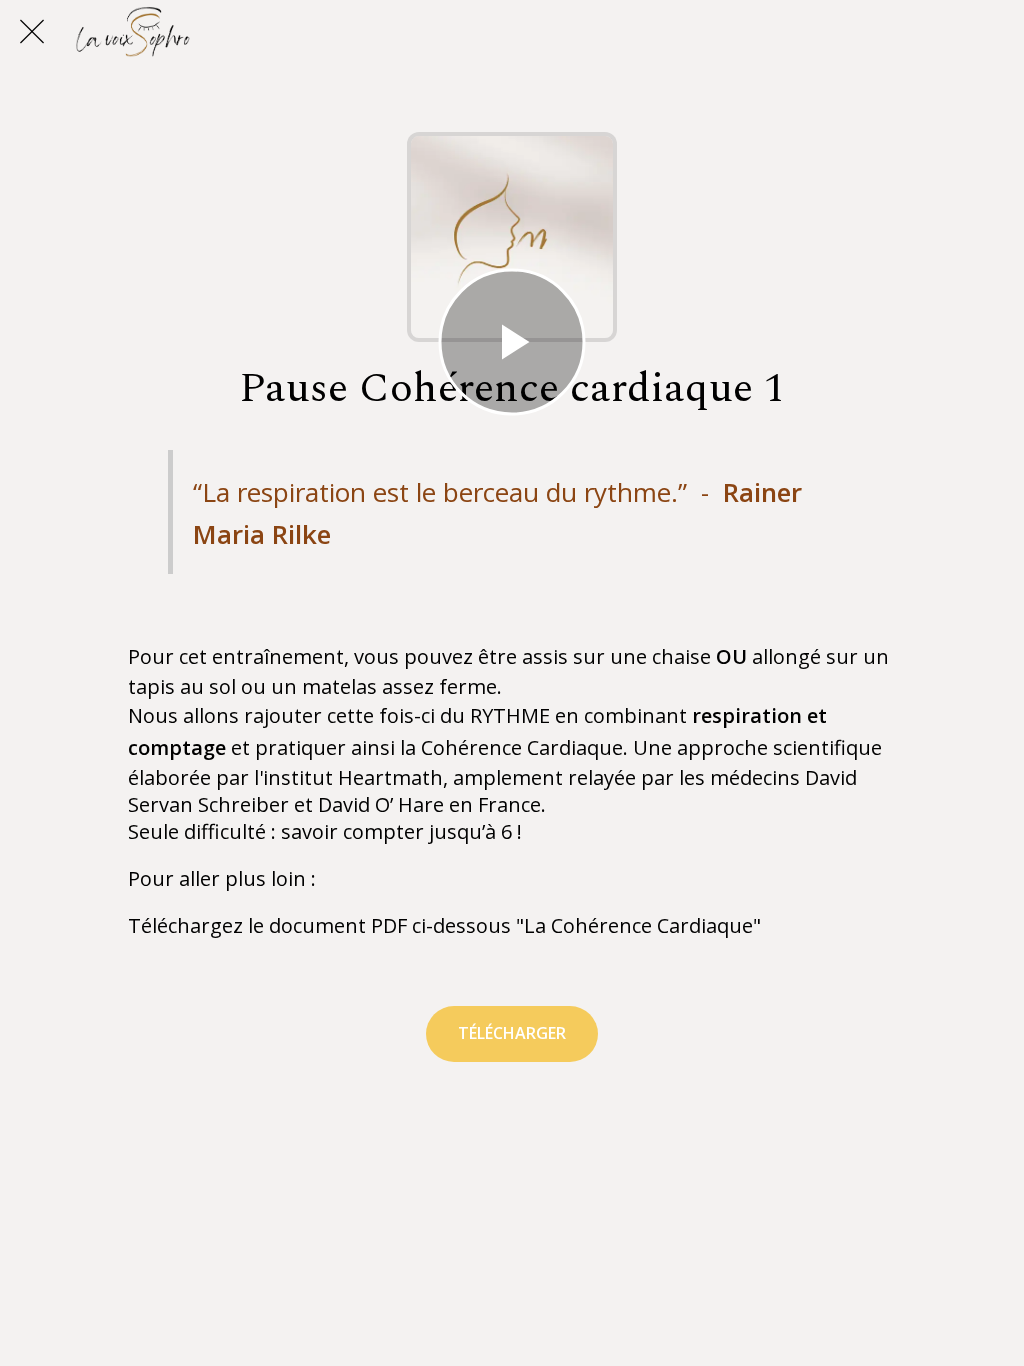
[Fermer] (32, 32)
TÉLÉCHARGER (512, 1033)
